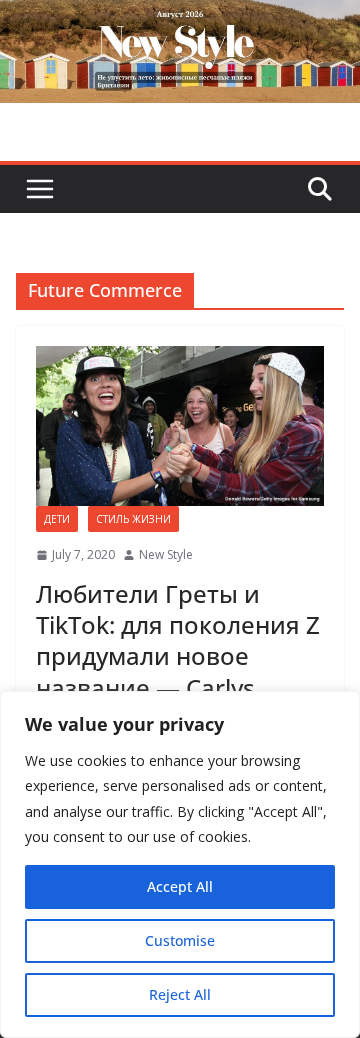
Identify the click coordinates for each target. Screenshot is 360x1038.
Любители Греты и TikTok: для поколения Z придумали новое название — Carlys (178, 640)
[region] (180, 864)
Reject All (180, 994)
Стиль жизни (133, 519)
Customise (180, 940)
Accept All (180, 886)
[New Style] (180, 21)
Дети (57, 519)
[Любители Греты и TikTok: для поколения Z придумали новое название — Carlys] (180, 426)
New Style (166, 554)
